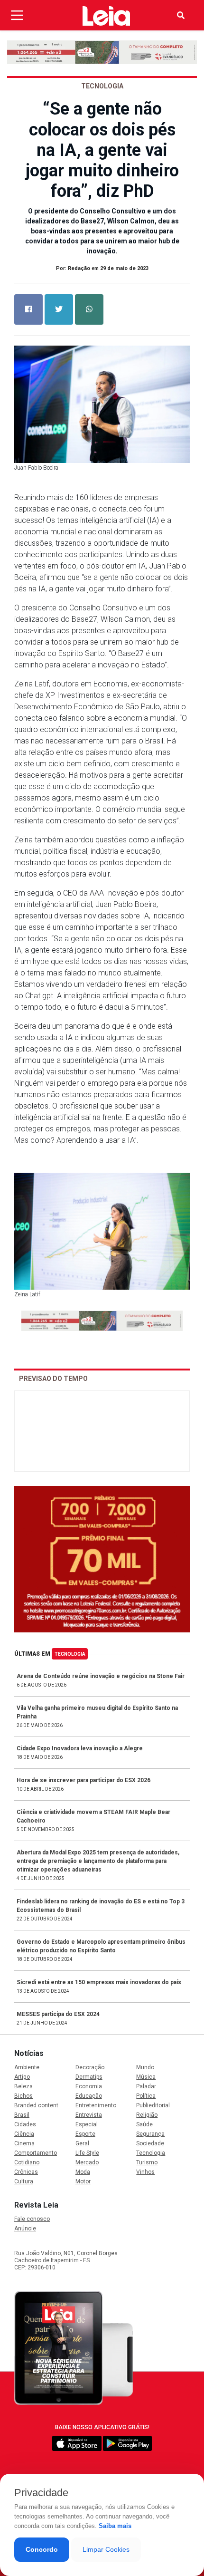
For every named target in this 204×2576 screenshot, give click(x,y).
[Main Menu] (17, 15)
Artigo (22, 2077)
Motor (83, 2181)
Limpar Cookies (106, 2549)
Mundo (145, 2067)
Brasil (22, 2115)
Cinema (24, 2143)
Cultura (24, 2181)
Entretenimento (96, 2105)
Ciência (24, 2134)
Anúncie (25, 2229)
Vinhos (145, 2172)
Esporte (85, 2134)
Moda (83, 2172)
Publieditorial (153, 2105)
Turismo (147, 2162)
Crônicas (26, 2172)
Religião (147, 2115)
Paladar (146, 2086)
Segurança (150, 2134)
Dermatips (89, 2077)
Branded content (36, 2105)
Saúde (144, 2124)
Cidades (25, 2124)
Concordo (42, 2549)
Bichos (23, 2096)
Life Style (87, 2153)
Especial (87, 2124)
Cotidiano (27, 2162)
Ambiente (27, 2067)
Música (146, 2077)
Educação (89, 2096)
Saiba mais (115, 2526)
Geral (82, 2143)
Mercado (87, 2162)
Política (146, 2096)
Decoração (90, 2067)
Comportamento (36, 2153)
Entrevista (89, 2115)
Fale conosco (32, 2219)
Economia (89, 2086)
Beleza (23, 2086)
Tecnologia (70, 1654)
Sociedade (150, 2143)
